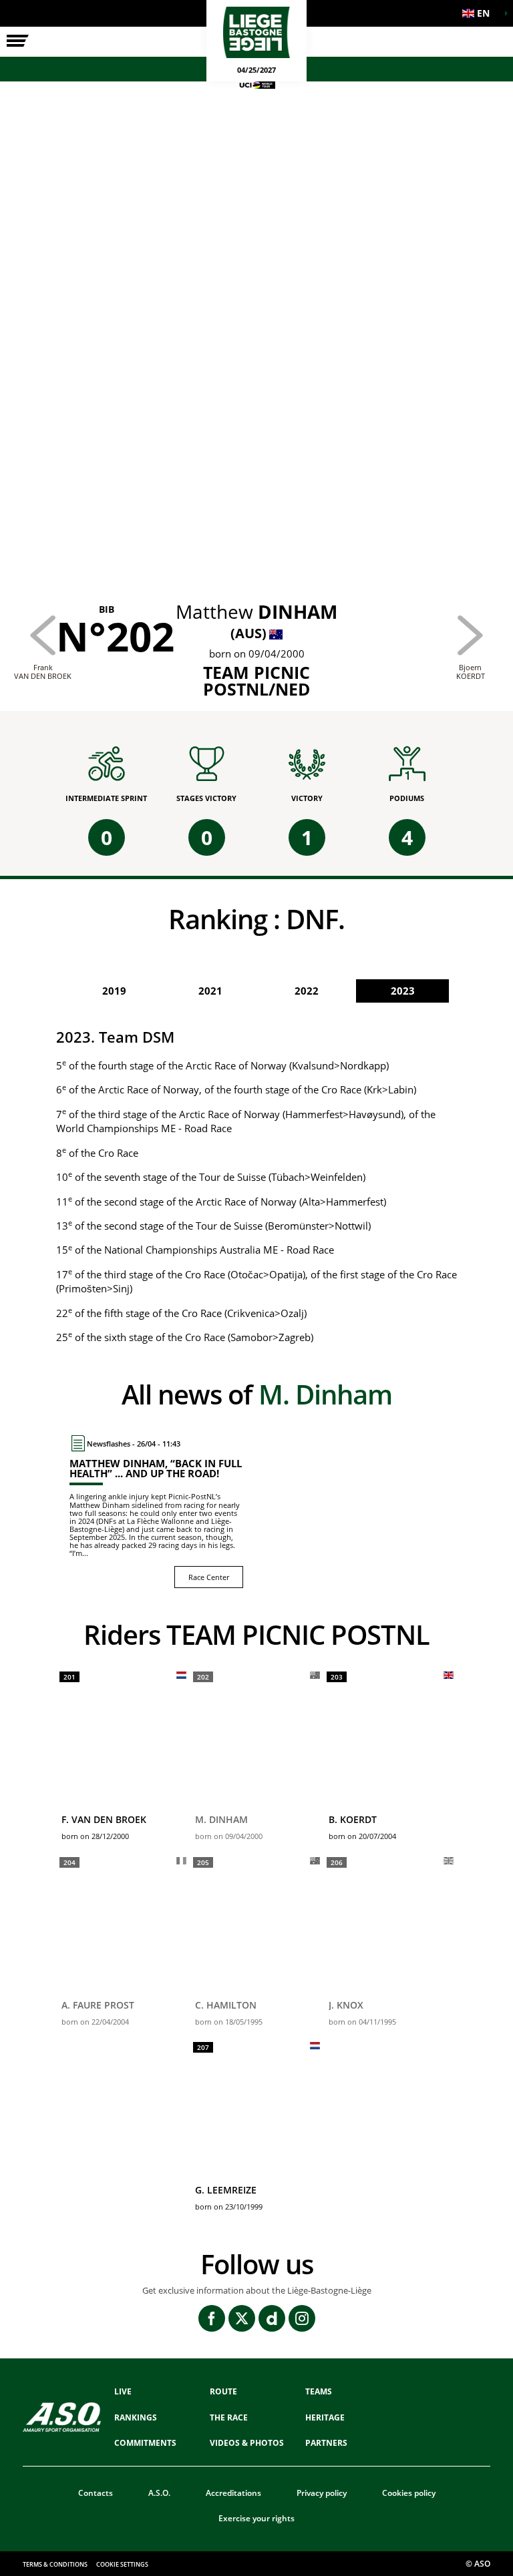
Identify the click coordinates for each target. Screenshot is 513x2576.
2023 (403, 991)
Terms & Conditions (55, 2564)
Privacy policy (322, 2493)
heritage (325, 2417)
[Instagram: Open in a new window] (302, 2318)
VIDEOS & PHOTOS (247, 2443)
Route (223, 2391)
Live (123, 2391)
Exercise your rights (256, 2518)
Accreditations (233, 2493)
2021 (210, 991)
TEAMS (319, 2391)
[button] (480, 13)
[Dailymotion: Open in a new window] (272, 2318)
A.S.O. (159, 2493)
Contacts (96, 2493)
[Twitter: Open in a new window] (242, 2318)
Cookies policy (409, 2493)
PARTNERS (326, 2443)
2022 (307, 991)
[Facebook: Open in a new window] (212, 2318)
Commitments (145, 2443)
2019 (114, 991)
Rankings (136, 2417)
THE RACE (229, 2417)
